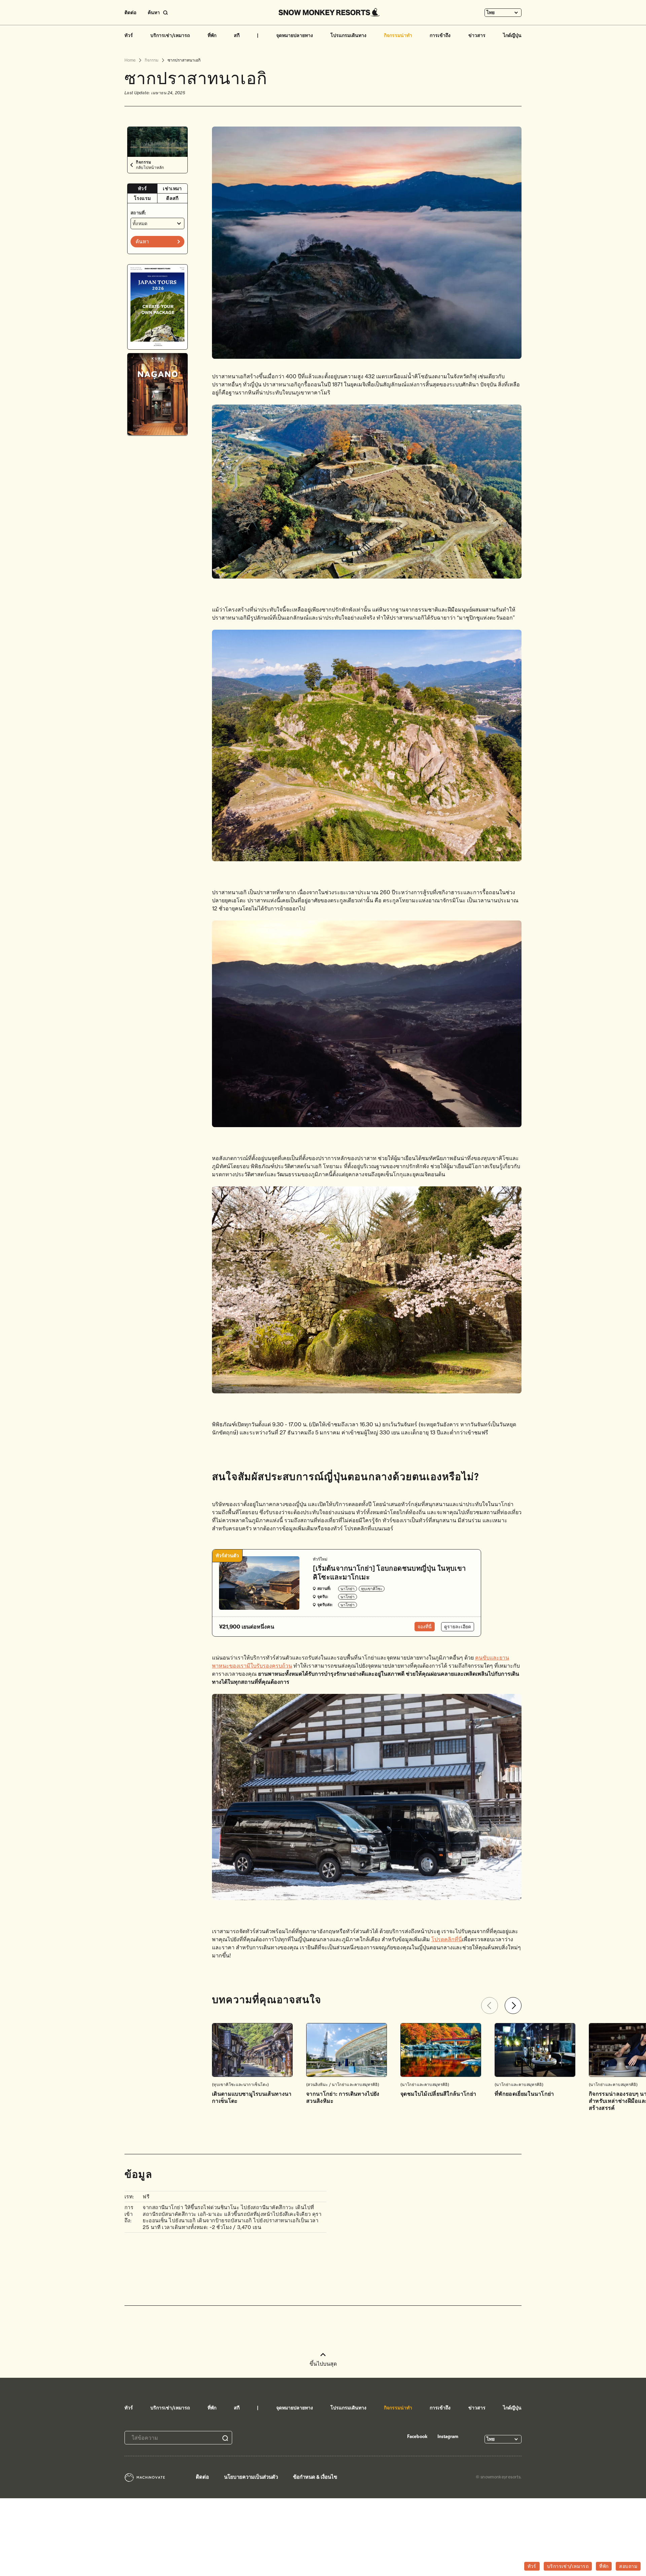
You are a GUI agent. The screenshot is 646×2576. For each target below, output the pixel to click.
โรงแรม (142, 198)
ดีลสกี (172, 198)
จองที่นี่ (425, 1627)
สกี (237, 35)
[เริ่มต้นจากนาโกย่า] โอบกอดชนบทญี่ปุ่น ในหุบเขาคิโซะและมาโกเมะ (389, 1573)
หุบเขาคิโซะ (372, 1589)
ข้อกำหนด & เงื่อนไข (315, 2477)
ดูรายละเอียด (458, 1627)
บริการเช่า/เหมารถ (170, 35)
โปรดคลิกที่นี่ (447, 1939)
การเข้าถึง (440, 35)
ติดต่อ (130, 12)
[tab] (142, 189)
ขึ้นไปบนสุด (323, 2364)
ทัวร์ (129, 35)
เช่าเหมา (172, 188)
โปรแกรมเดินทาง (348, 35)
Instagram (448, 2436)
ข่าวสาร (477, 35)
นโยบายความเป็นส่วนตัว (251, 2477)
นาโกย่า (348, 1589)
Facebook (417, 2436)
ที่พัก (212, 35)
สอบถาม (628, 2566)
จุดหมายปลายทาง (295, 35)
